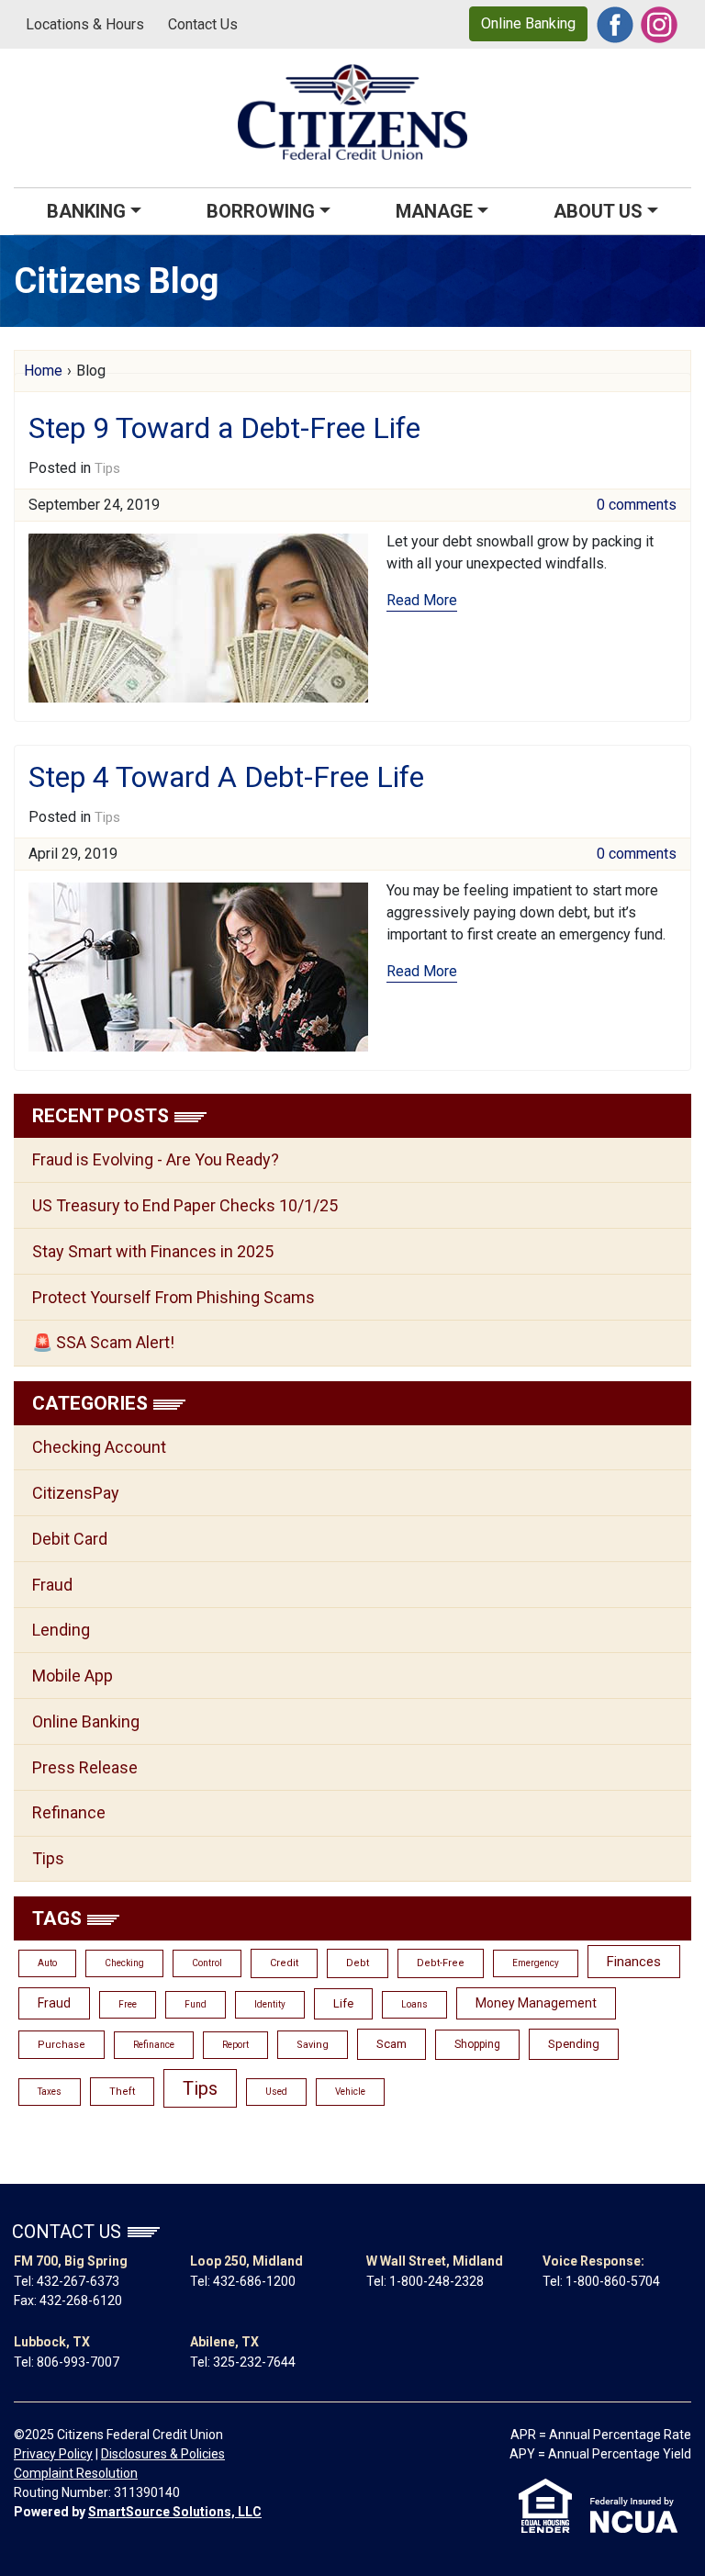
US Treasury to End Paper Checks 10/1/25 (185, 1205)
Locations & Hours (85, 24)
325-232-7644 (254, 2362)
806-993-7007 (78, 2362)
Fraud (52, 1585)
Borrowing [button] (261, 211)
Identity (270, 2004)
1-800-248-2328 (436, 2281)
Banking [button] (86, 211)
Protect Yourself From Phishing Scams (173, 1297)
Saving (313, 2045)
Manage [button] (434, 211)
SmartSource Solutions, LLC (175, 2512)
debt (358, 1963)
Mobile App (73, 1676)
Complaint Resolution (76, 2473)
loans (414, 2004)
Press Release (85, 1767)
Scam (392, 2044)
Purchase (62, 2045)
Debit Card (70, 1539)
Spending (574, 2044)
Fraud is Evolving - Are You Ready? (156, 1159)
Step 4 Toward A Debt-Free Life (226, 777)
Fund (196, 2004)
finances (634, 1962)
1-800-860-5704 (613, 2281)
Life (343, 2003)
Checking (124, 1963)
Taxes (50, 2092)
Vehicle (350, 2092)
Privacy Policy (53, 2454)
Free (128, 2004)
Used (276, 2092)
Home (43, 371)
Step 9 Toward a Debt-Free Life (224, 428)
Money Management (536, 2003)
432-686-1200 (254, 2281)
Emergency (536, 1963)
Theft (122, 2092)
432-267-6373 (78, 2281)
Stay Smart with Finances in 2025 (153, 1251)
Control (207, 1963)
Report (235, 2045)
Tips (107, 468)
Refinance (69, 1812)
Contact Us (203, 24)
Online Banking (528, 23)
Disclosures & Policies (163, 2454)
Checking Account (99, 1447)
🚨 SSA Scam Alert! (103, 1342)
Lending (61, 1630)
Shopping (477, 2044)
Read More (422, 600)
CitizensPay (76, 1493)
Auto (47, 1963)
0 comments (637, 505)
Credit (284, 1963)
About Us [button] (598, 211)
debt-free (441, 1963)
